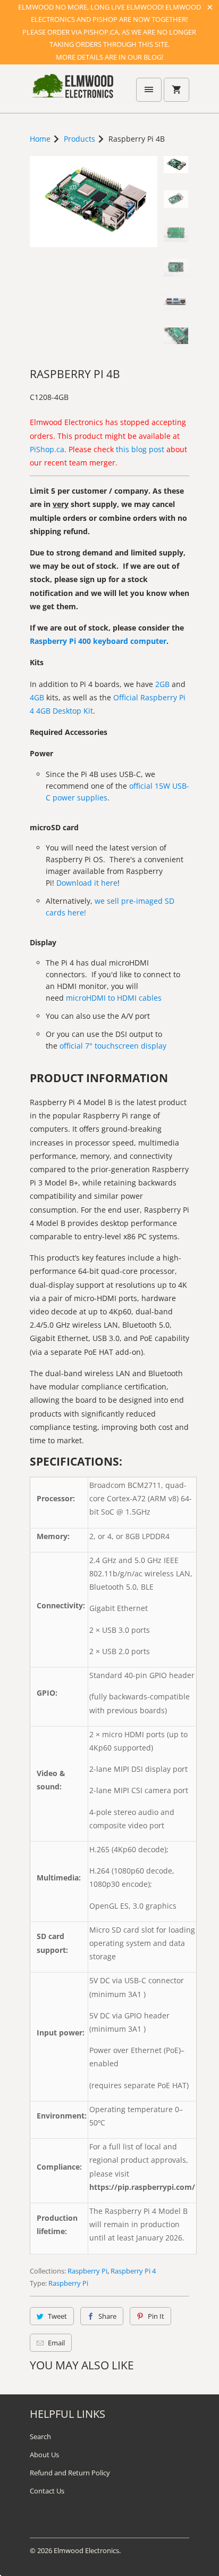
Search (40, 2436)
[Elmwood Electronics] (72, 93)
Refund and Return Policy (70, 2473)
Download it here (87, 883)
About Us (44, 2455)
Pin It (156, 2316)
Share (107, 2316)
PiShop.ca (47, 449)
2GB (162, 684)
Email (56, 2343)
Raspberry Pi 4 (133, 2271)
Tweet (57, 2316)
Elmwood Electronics (86, 2550)
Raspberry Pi (87, 2271)
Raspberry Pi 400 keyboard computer (98, 641)
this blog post (140, 449)
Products (79, 139)
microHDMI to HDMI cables (114, 998)
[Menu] (149, 90)
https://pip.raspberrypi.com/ (142, 2187)
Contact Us (47, 2491)
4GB (37, 697)
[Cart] (176, 90)
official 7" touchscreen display (113, 1046)
